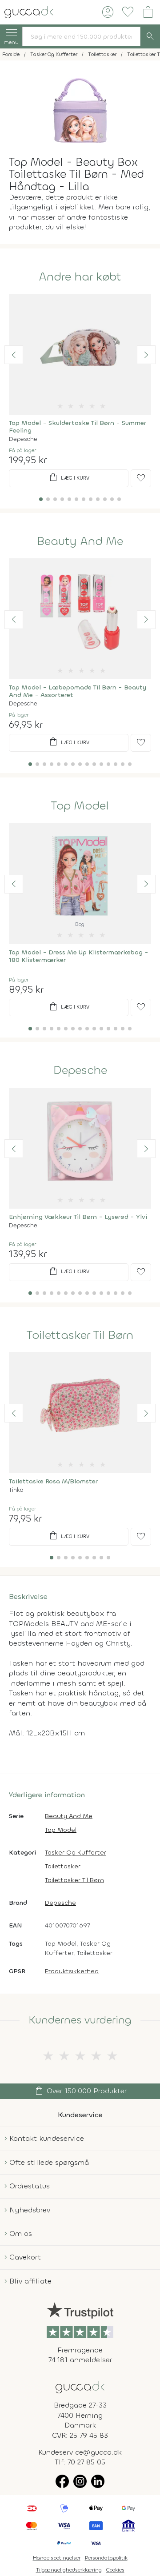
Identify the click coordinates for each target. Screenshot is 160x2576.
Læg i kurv (69, 477)
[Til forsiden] (29, 11)
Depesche (23, 439)
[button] (14, 355)
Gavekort (25, 2257)
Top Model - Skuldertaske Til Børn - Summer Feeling (78, 427)
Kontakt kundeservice (47, 2138)
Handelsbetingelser (57, 2558)
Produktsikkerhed (72, 1971)
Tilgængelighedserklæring (69, 2570)
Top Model (80, 806)
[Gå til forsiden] (80, 2386)
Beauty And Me (80, 541)
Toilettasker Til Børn (80, 1335)
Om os (21, 2233)
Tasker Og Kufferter (76, 1853)
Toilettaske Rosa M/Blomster (53, 1481)
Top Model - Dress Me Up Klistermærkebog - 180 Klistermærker (79, 956)
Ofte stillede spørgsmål (50, 2162)
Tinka (16, 1490)
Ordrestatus (30, 2186)
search (150, 36)
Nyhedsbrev (30, 2210)
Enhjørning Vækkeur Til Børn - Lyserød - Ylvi (78, 1217)
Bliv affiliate (30, 2281)
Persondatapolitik (106, 2558)
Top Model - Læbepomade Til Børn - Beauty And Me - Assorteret (78, 691)
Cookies (115, 2570)
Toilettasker (63, 1866)
